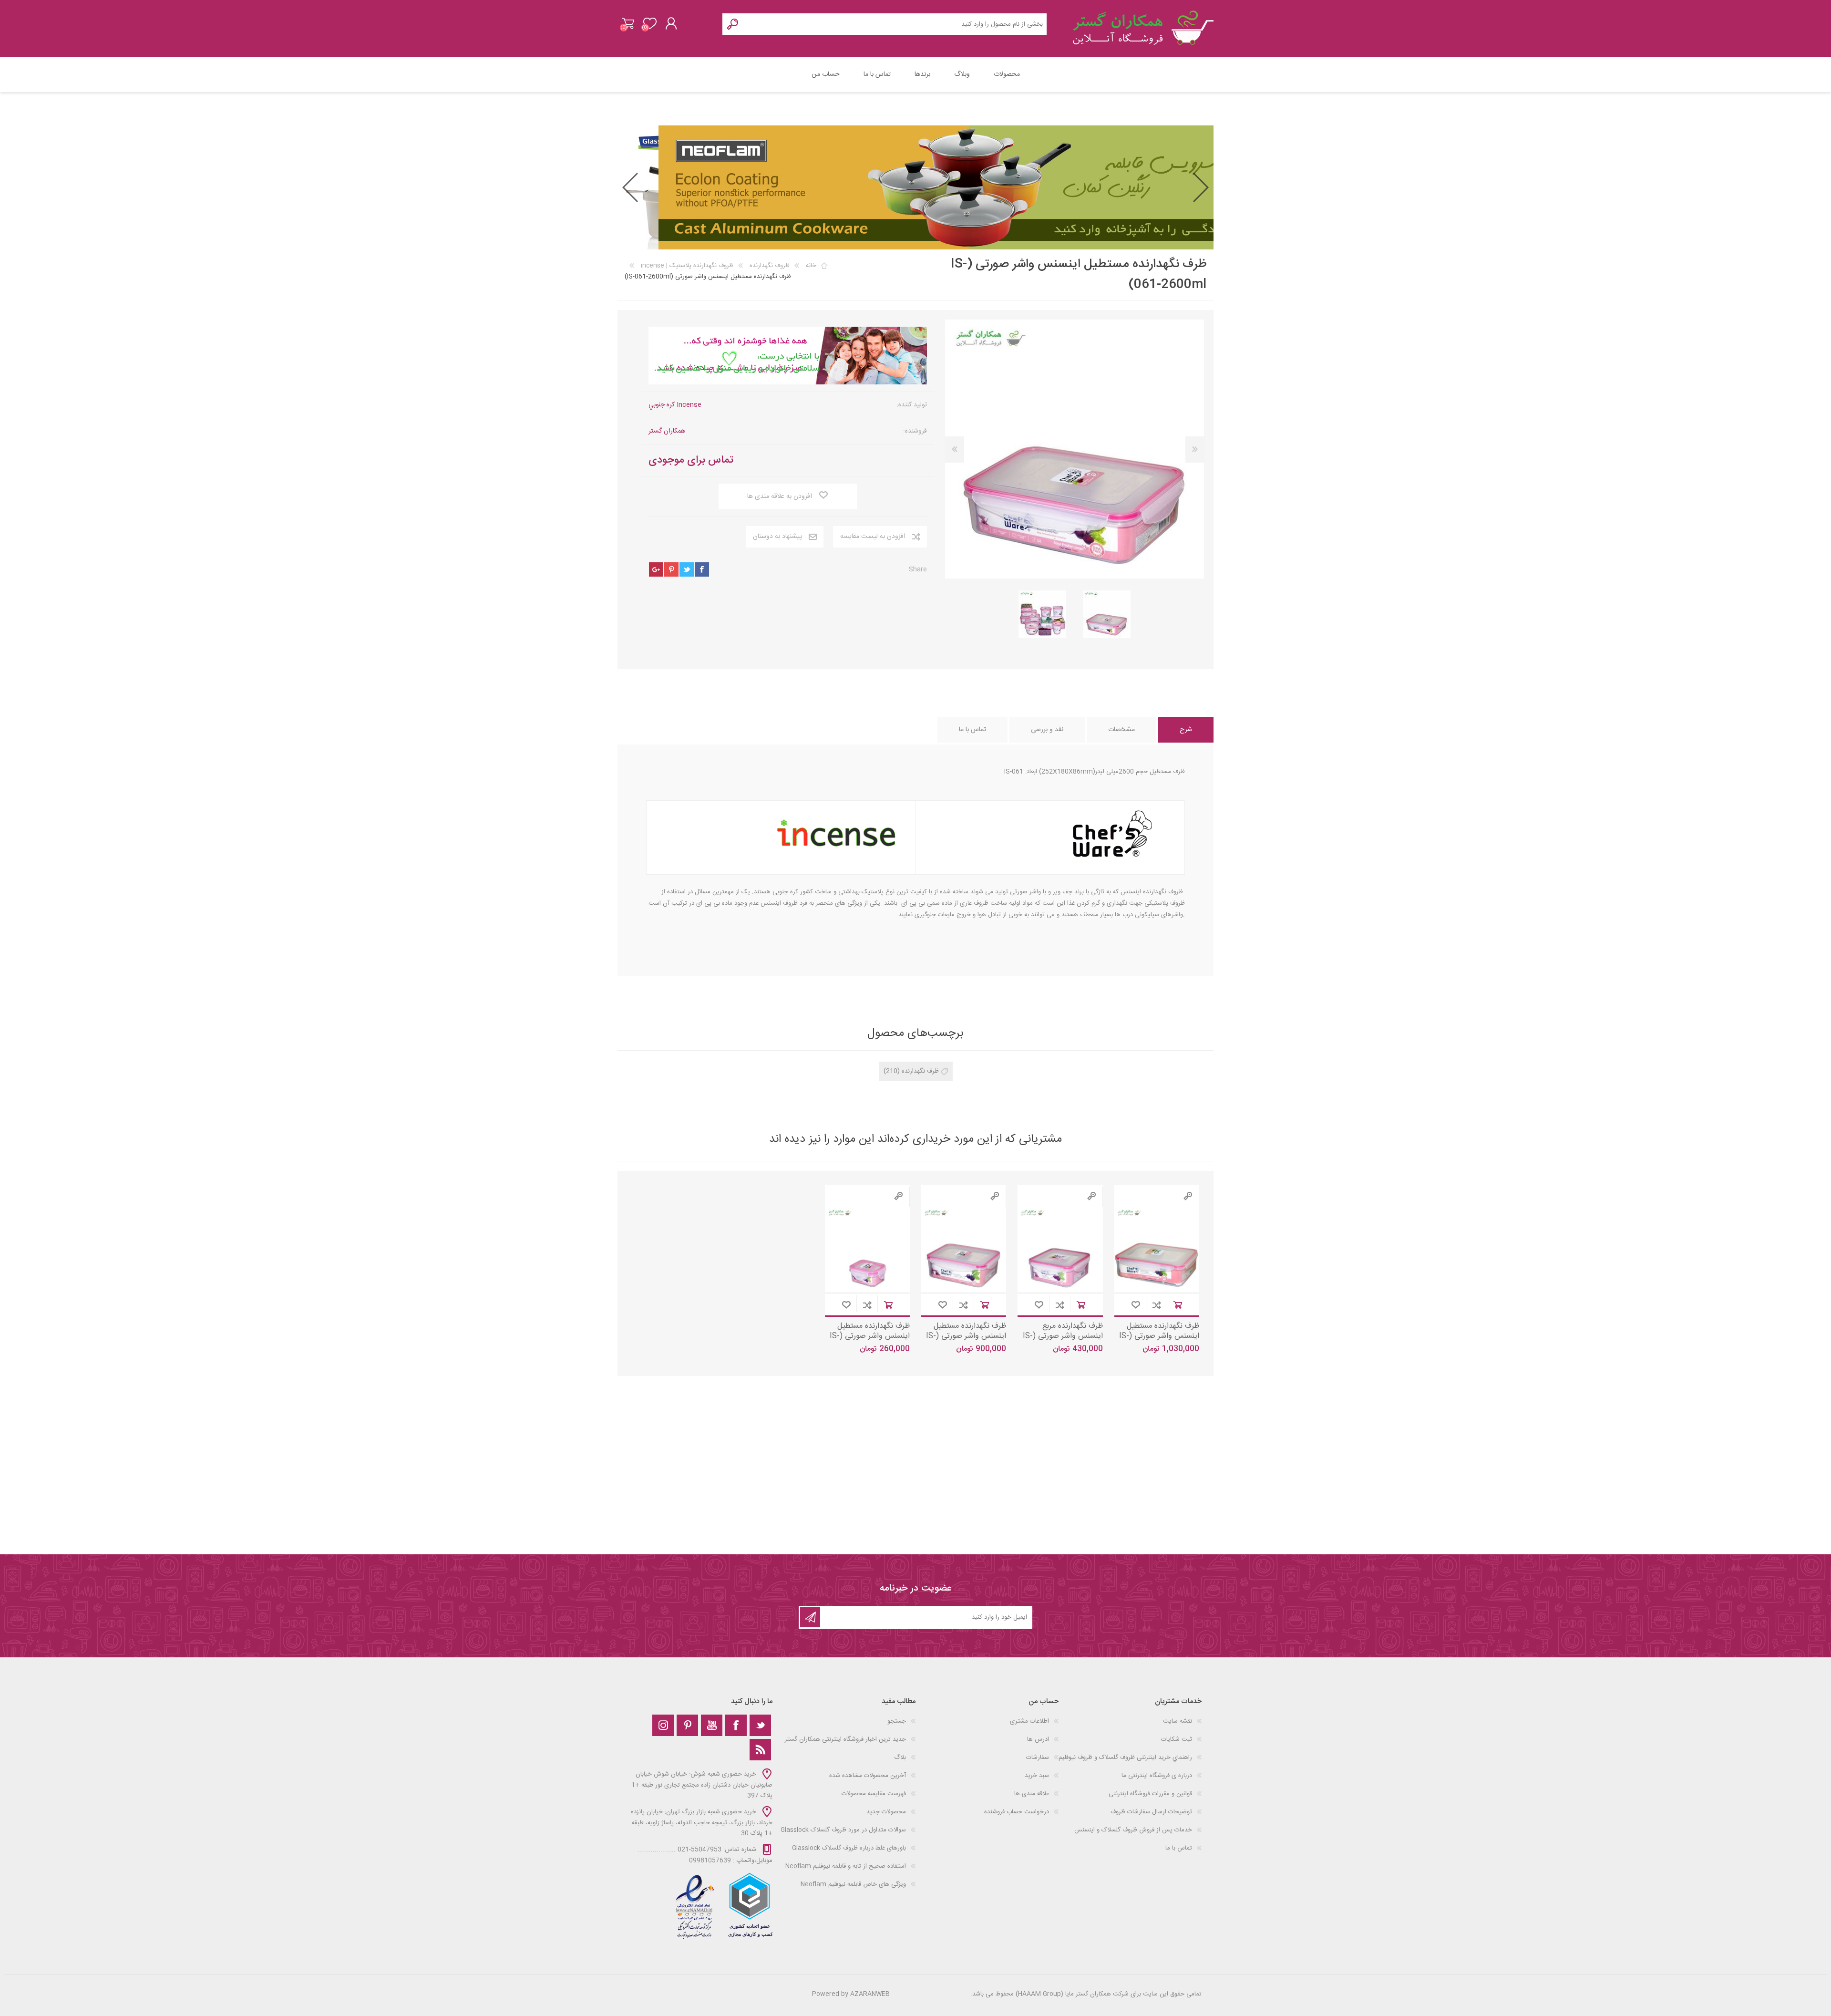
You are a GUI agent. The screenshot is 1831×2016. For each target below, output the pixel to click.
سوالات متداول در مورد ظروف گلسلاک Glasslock (843, 1830)
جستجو (897, 1721)
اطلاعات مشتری (1029, 1721)
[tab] (1186, 730)
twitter (687, 569)
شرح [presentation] (1186, 730)
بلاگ (900, 1758)
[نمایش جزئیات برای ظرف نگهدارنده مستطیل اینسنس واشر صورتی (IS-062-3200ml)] (964, 1249)
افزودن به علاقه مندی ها (1136, 1305)
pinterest (671, 569)
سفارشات (1038, 1758)
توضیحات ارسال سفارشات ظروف (1151, 1812)
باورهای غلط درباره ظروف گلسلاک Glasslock (849, 1848)
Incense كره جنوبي (675, 405)
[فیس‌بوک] (736, 1725)
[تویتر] (760, 1725)
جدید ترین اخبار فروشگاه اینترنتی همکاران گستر (845, 1739)
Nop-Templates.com (700, 1999)
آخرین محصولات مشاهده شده (868, 1776)
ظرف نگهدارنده (920, 1071)
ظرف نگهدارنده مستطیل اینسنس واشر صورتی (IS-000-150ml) (870, 1336)
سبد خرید (628, 23)
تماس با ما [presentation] (972, 730)
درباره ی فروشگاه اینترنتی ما (1157, 1776)
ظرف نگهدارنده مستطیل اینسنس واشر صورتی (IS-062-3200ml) (966, 1336)
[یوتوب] (712, 1725)
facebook (702, 569)
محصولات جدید (886, 1812)
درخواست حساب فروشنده (1017, 1812)
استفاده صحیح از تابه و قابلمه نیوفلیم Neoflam (846, 1866)
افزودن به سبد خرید (1178, 1305)
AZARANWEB (870, 1994)
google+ (656, 569)
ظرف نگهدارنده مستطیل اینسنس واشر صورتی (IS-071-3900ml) (1159, 1336)
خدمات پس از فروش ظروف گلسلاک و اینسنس (1133, 1830)
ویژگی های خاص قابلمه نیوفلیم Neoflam (853, 1884)
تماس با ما (1179, 1848)
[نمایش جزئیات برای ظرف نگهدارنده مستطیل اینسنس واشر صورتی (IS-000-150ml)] (868, 1249)
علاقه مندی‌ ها (1032, 1794)
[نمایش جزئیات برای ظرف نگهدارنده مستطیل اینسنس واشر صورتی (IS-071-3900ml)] (1157, 1249)
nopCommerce (690, 1986)
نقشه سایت (1178, 1721)
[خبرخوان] (760, 1750)
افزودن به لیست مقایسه (1157, 1305)
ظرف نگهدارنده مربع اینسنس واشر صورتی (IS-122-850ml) (1063, 1336)
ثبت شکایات (1177, 1739)
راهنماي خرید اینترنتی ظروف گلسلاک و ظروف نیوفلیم (1125, 1758)
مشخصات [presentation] (1121, 730)
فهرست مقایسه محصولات (874, 1794)
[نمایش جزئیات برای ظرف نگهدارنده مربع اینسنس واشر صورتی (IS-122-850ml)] (1060, 1249)
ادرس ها (1038, 1739)
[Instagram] (663, 1725)
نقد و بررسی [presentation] (1047, 730)
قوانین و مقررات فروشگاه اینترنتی (1150, 1794)
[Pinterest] (687, 1725)
